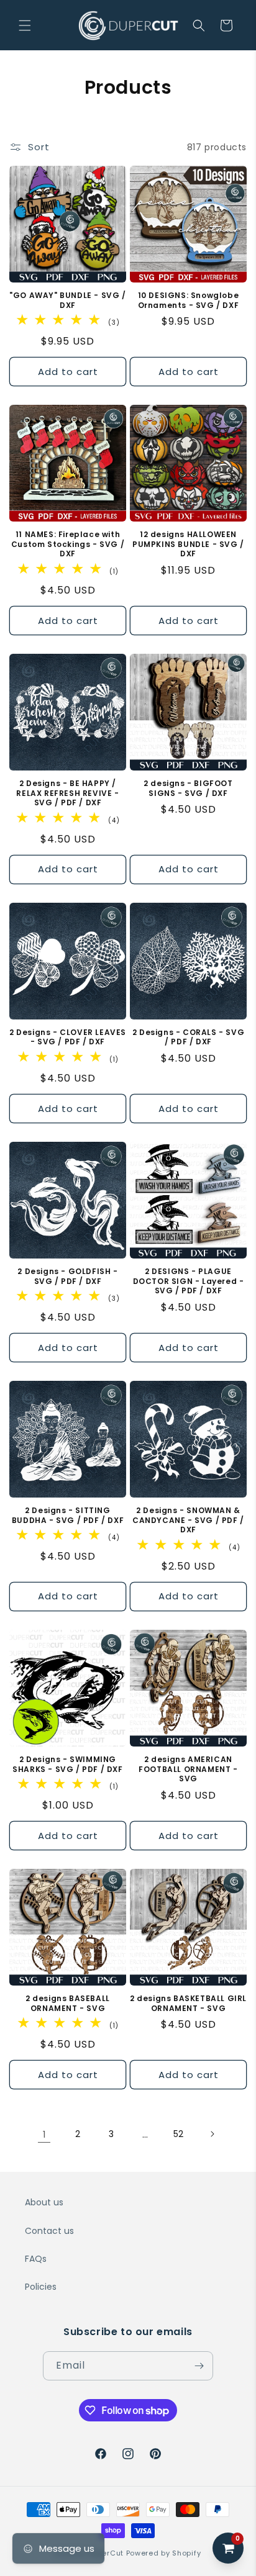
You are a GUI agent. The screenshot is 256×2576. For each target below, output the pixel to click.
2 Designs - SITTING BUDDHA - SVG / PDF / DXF (68, 1515)
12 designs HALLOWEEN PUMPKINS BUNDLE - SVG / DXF (188, 544)
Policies (41, 2287)
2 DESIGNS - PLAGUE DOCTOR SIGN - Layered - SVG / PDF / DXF (189, 1281)
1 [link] (44, 2134)
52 (178, 2134)
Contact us (49, 2231)
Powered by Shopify (164, 2553)
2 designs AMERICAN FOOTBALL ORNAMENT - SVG (188, 1769)
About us (44, 2202)
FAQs (36, 2259)
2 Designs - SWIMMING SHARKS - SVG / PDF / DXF (67, 1764)
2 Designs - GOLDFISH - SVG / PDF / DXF (67, 1276)
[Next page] (212, 2134)
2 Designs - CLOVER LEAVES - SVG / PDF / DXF (68, 1037)
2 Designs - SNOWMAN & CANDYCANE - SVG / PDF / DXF (188, 1520)
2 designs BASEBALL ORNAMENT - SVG (68, 2003)
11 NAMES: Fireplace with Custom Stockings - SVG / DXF (68, 544)
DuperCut (106, 2553)
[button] (25, 25)
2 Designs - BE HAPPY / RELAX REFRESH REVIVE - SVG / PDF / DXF (67, 793)
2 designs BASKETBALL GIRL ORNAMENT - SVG (188, 2003)
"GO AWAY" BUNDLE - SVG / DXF (67, 300)
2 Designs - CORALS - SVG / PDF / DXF (188, 1037)
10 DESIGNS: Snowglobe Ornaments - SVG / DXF (189, 300)
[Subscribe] (199, 2366)
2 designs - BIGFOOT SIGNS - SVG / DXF (188, 788)
